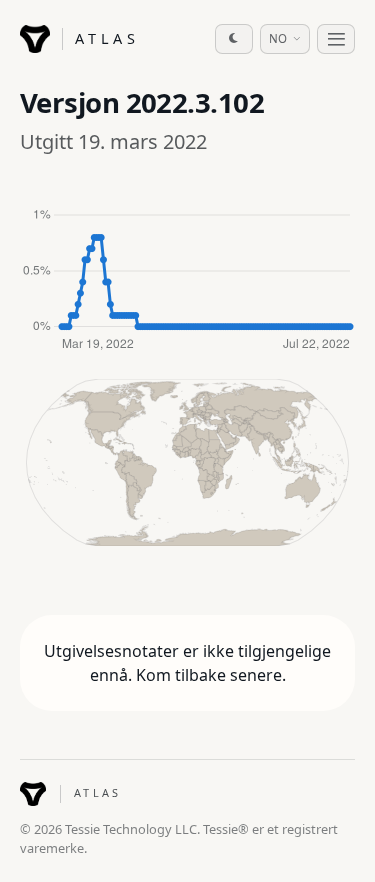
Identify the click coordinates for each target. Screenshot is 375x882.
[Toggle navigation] (336, 39)
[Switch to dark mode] (234, 39)
